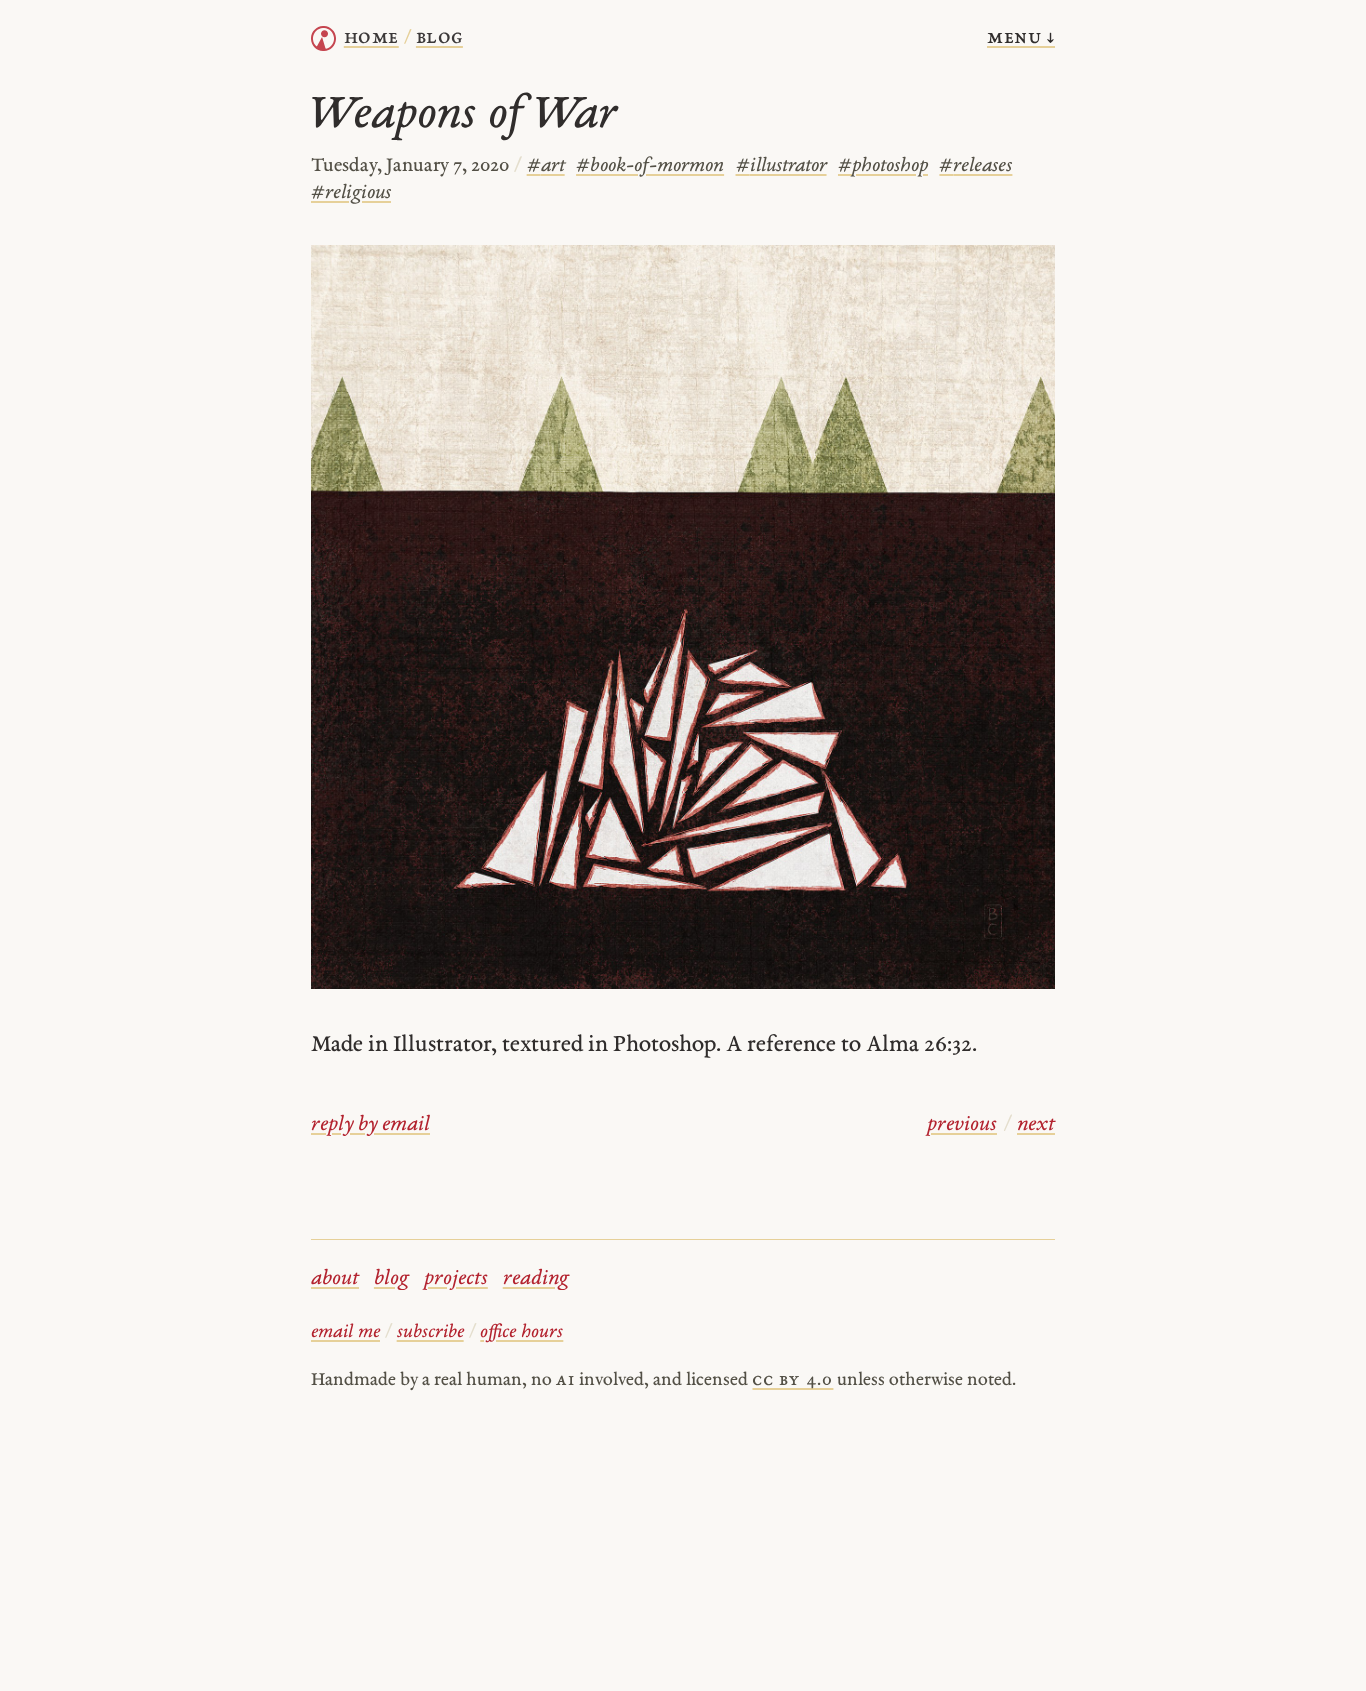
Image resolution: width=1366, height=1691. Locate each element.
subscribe (430, 1332)
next (1036, 1125)
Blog (439, 38)
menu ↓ (1021, 38)
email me (345, 1332)
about (335, 1279)
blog (391, 1279)
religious (351, 193)
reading (536, 1279)
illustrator (781, 166)
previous (962, 1125)
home (371, 38)
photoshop (883, 166)
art (546, 166)
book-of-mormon (650, 166)
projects (456, 1279)
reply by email (370, 1125)
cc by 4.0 (792, 1380)
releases (975, 166)
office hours (521, 1332)
